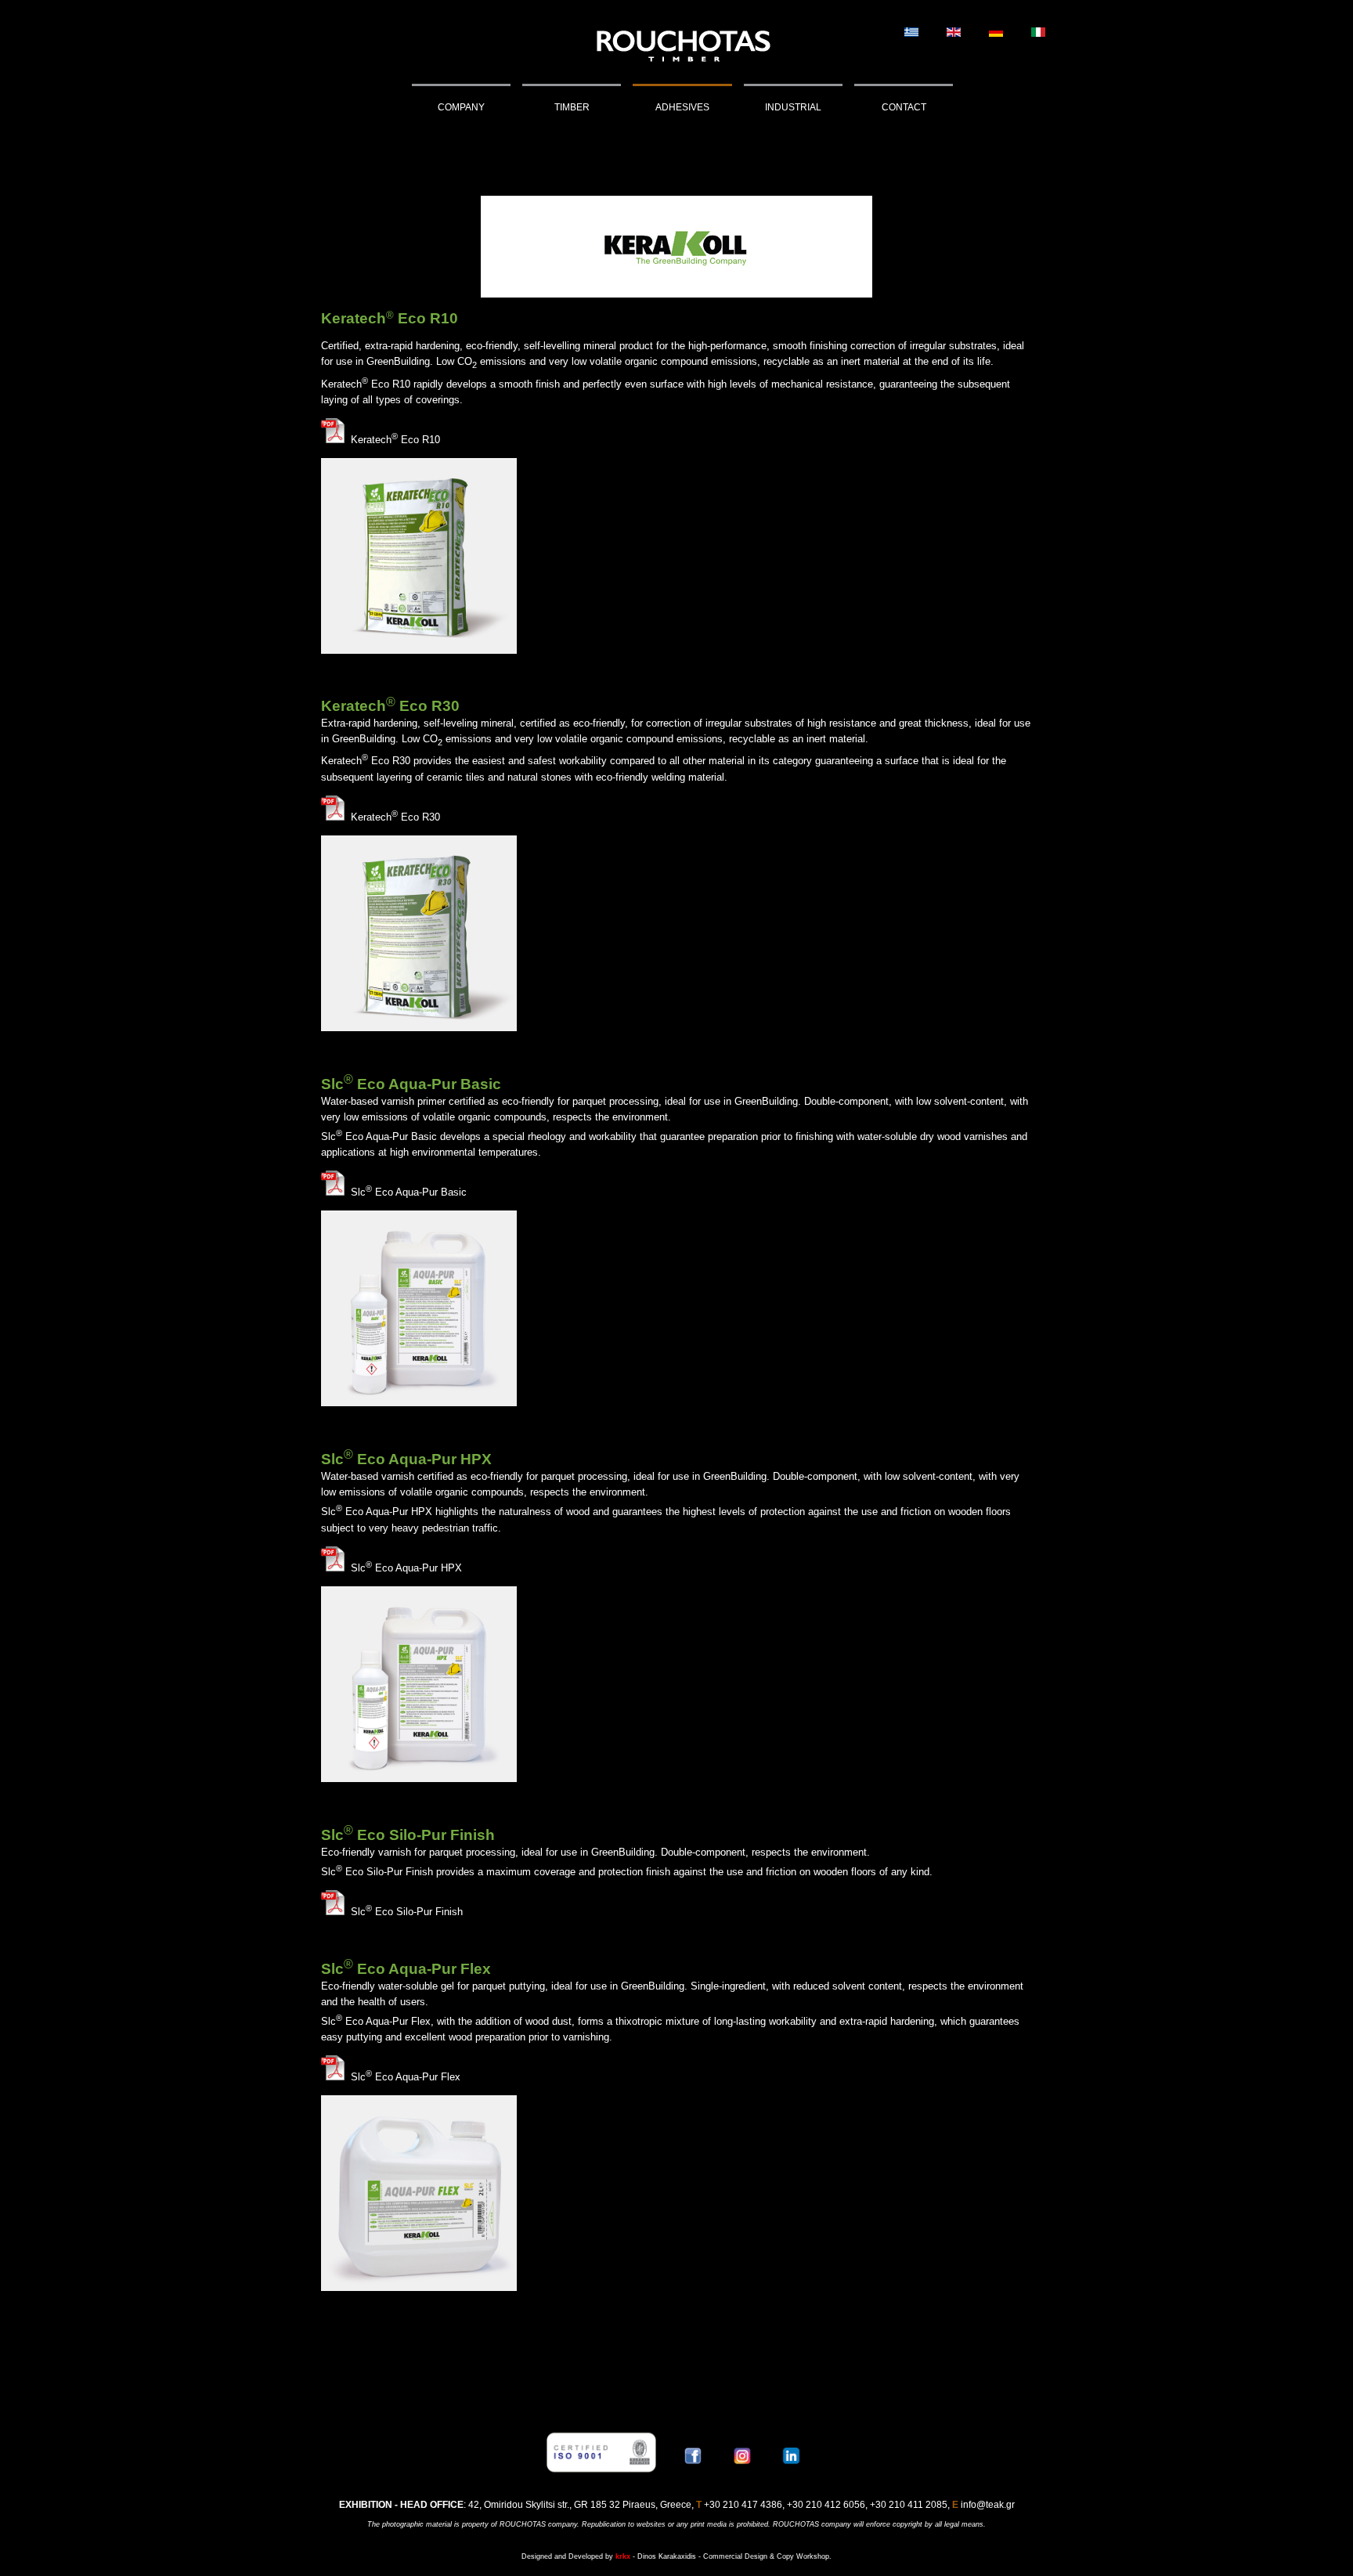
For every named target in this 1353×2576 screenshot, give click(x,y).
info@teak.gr (988, 2505)
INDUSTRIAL (793, 107)
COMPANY (461, 107)
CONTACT (904, 107)
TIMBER (572, 107)
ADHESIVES (682, 107)
